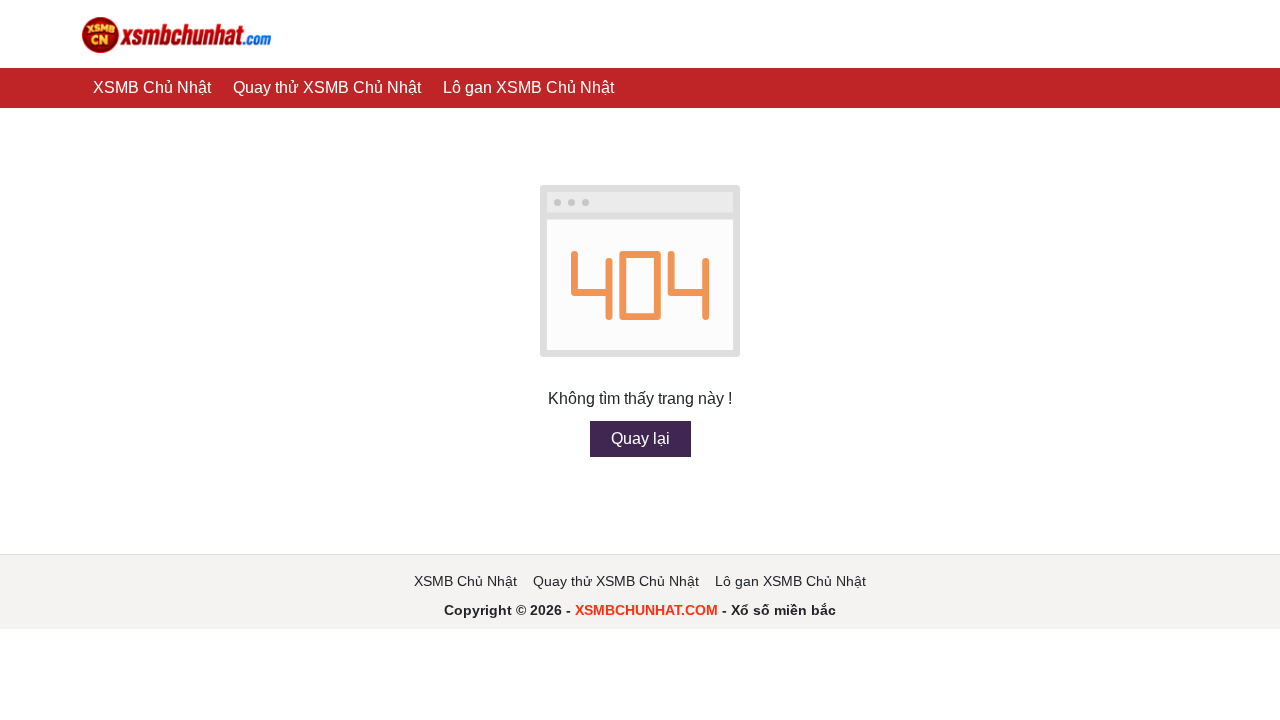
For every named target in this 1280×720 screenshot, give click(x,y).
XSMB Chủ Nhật (152, 87)
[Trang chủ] (176, 34)
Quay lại (640, 438)
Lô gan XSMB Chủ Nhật (528, 87)
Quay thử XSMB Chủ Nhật (327, 87)
